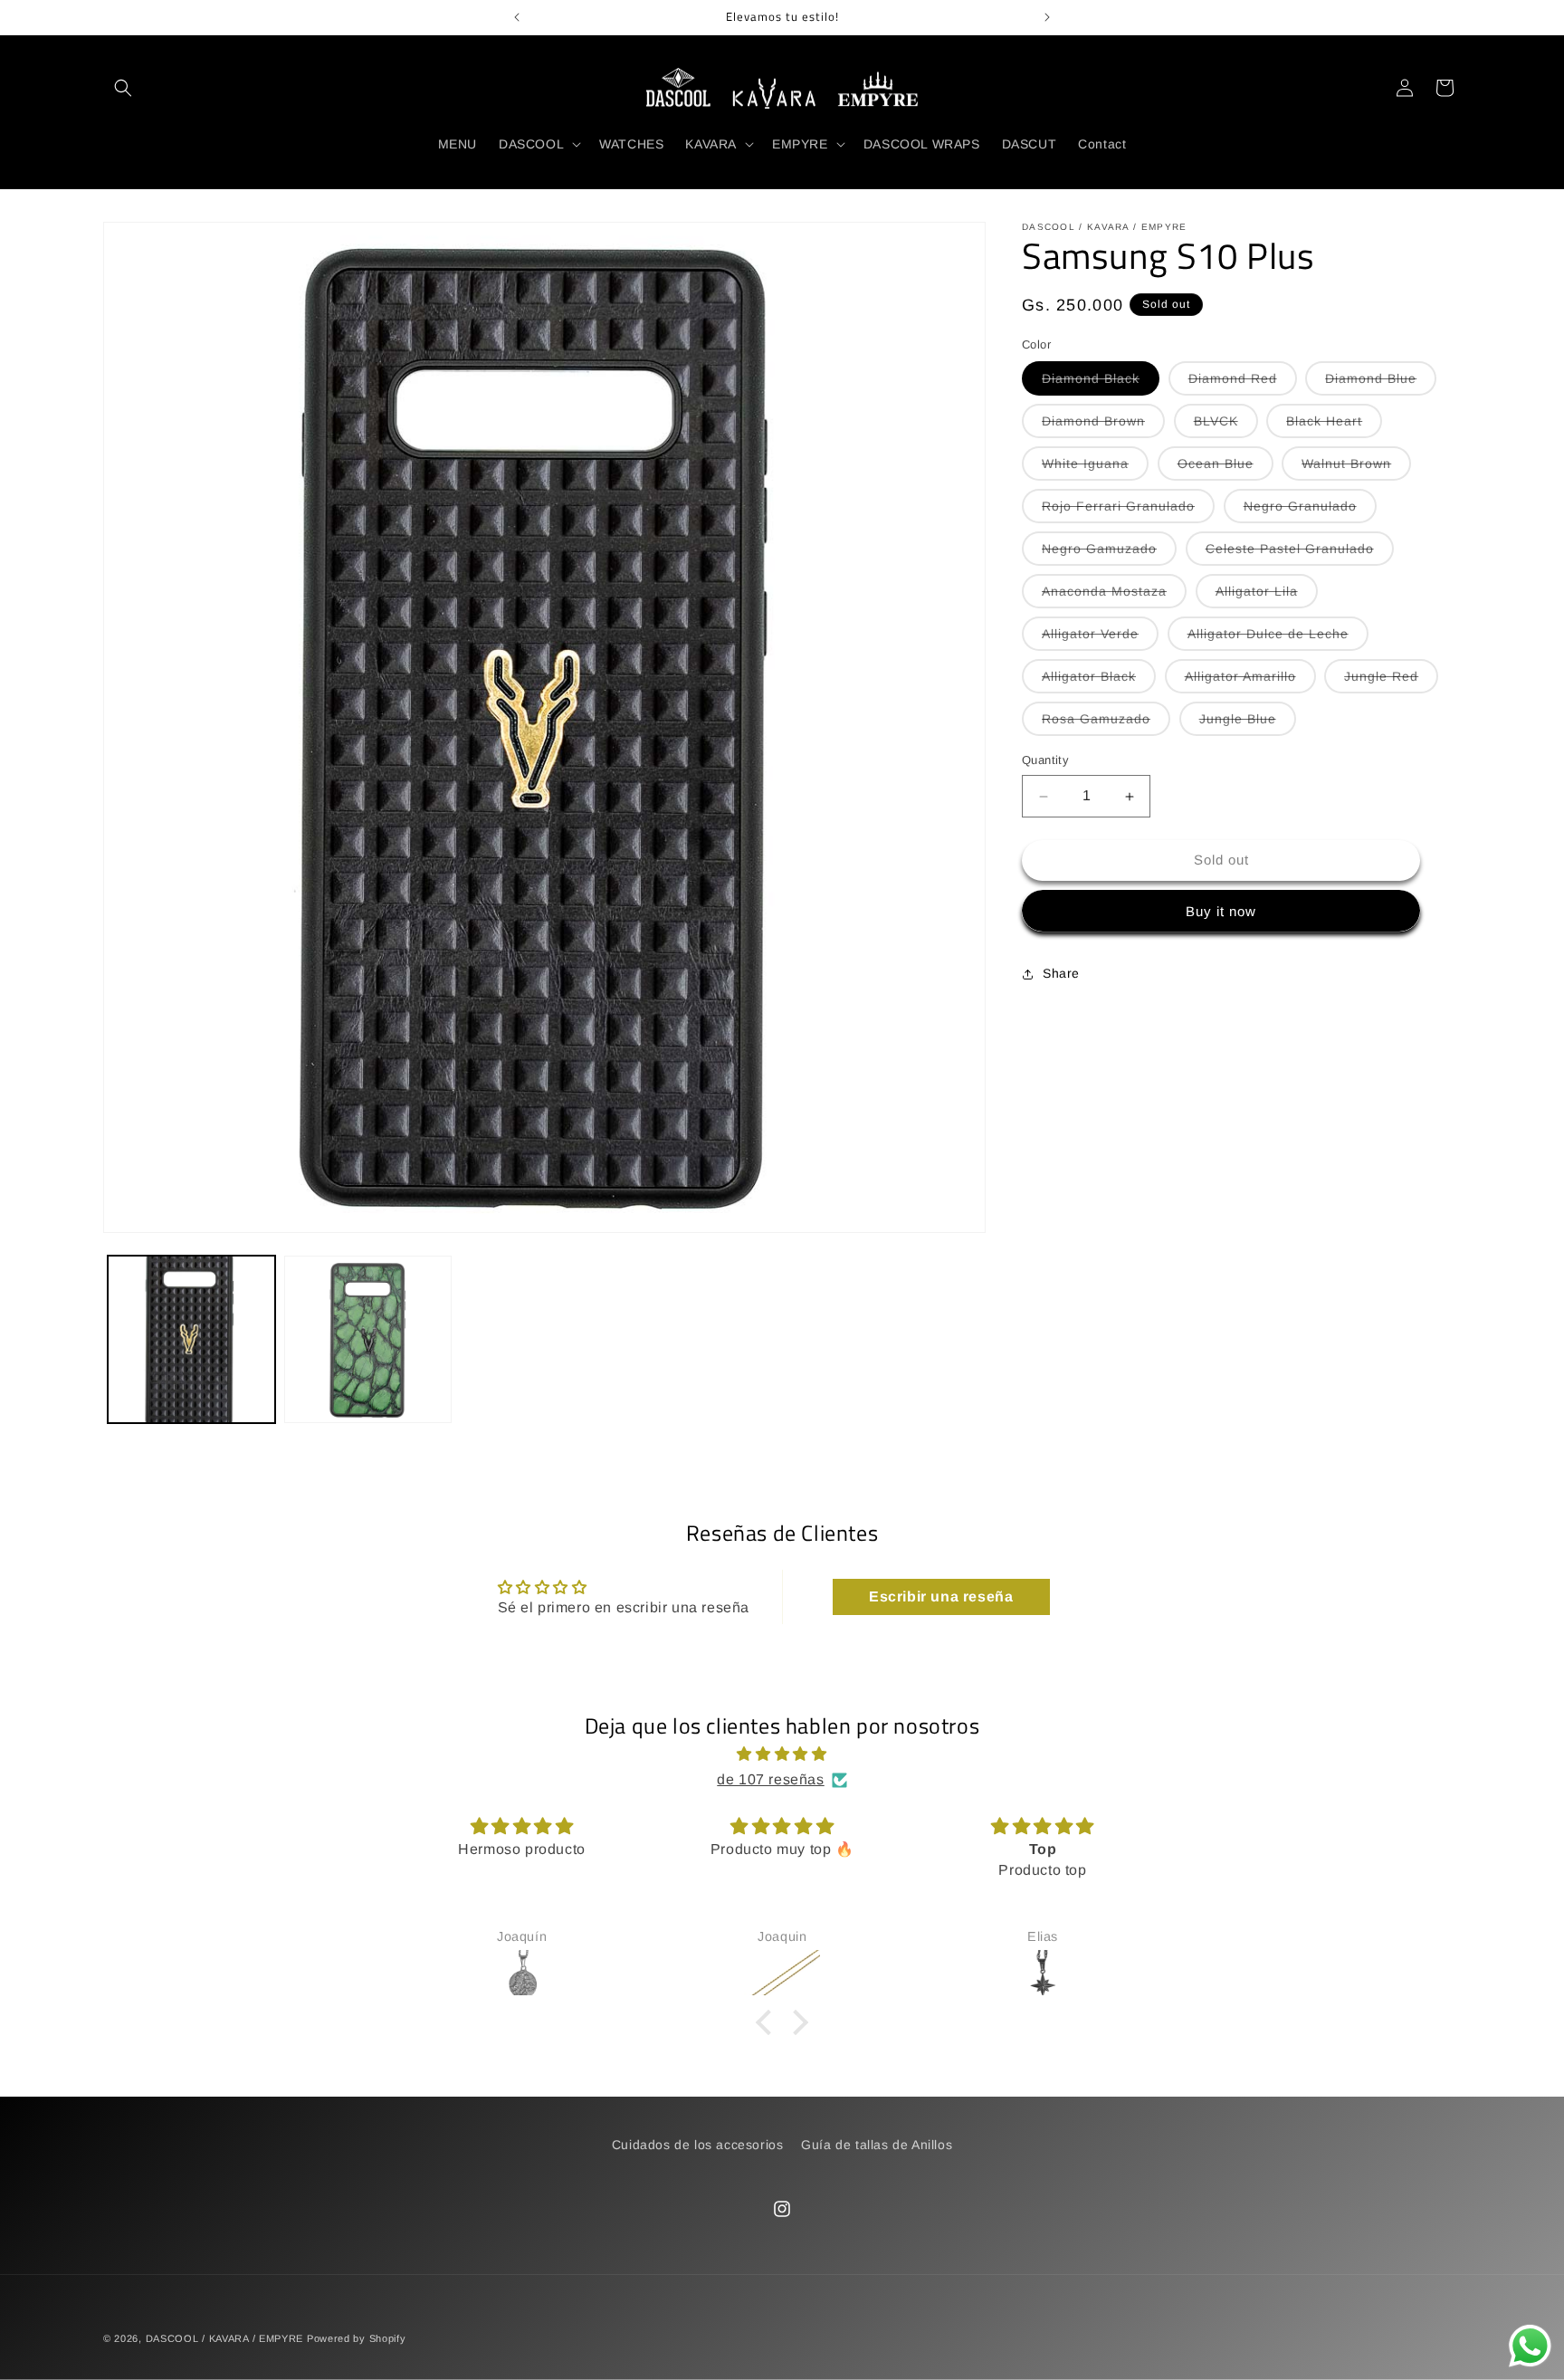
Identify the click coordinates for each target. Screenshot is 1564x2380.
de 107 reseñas (770, 1779)
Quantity (1045, 761)
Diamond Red (1243, 384)
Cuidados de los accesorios (698, 2145)
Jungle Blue (1248, 724)
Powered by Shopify (357, 2338)
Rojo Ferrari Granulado (1128, 511)
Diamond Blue (1381, 384)
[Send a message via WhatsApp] (1530, 2346)
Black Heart (1334, 426)
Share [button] (1061, 974)
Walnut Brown (1356, 469)
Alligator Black (1099, 682)
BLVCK (1226, 426)
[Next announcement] (1047, 17)
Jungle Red (1391, 682)
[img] (782, 1754)
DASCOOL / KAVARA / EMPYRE (225, 2338)
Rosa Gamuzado (1106, 724)
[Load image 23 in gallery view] (368, 1339)
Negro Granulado (1310, 511)
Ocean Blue (1225, 469)
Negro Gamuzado (1109, 554)
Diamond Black (1101, 384)
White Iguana (1095, 469)
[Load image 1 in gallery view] (191, 1339)
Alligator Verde (1100, 639)
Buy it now (1221, 911)
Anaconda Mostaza (1114, 597)
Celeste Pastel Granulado (1300, 554)
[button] (123, 88)
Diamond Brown (1103, 426)
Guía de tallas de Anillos (877, 2145)
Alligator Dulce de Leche (1278, 639)
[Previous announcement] (517, 17)
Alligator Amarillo (1250, 682)
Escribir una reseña (941, 1596)
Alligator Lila (1267, 597)
